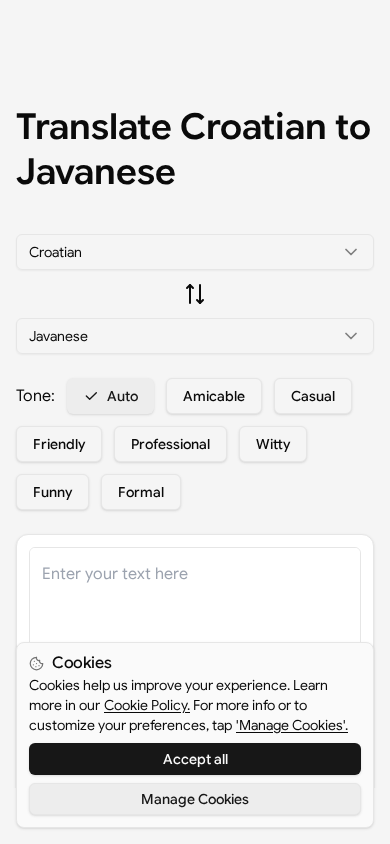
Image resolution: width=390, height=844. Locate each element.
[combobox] (195, 252)
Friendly (59, 444)
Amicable (214, 396)
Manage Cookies (195, 799)
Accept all (195, 759)
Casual (313, 396)
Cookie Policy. (147, 705)
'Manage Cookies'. (292, 725)
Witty (273, 444)
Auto (122, 396)
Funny (52, 492)
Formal (141, 492)
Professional (170, 444)
